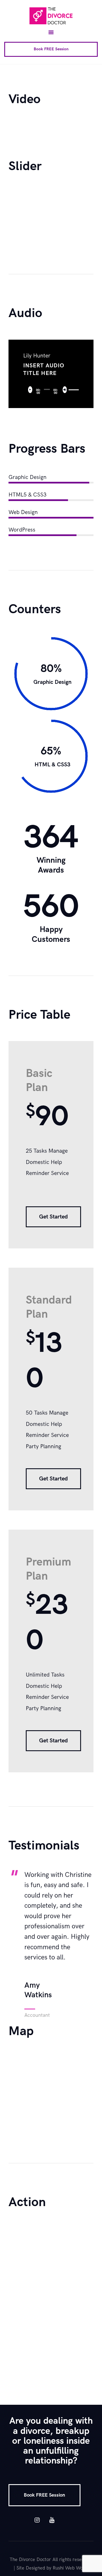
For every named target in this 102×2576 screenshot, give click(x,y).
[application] (51, 390)
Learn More (36, 2353)
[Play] (32, 391)
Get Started (53, 1217)
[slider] (72, 385)
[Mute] (66, 391)
